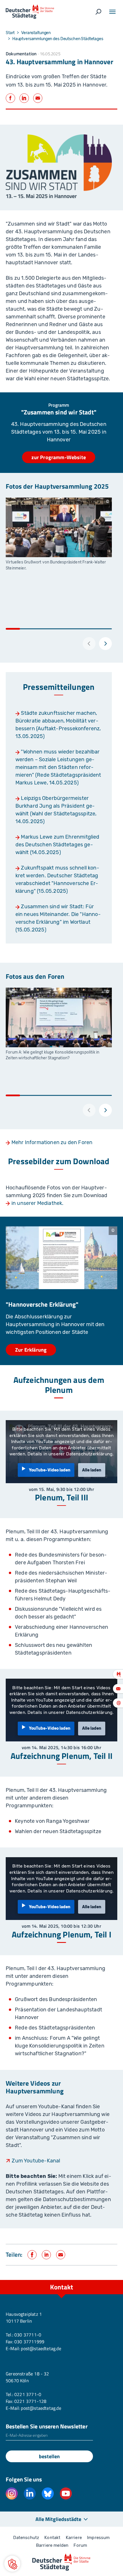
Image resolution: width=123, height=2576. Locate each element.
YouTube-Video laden (50, 1470)
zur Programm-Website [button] (59, 457)
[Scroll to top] (106, 2280)
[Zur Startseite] (30, 12)
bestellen (49, 2456)
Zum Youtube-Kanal (36, 2161)
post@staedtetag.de (41, 2348)
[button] (12, 2564)
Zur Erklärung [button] (31, 1350)
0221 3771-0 (28, 2394)
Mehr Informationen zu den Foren (52, 1142)
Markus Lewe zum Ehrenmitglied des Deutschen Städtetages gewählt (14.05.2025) (57, 845)
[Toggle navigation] (112, 12)
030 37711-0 (28, 2335)
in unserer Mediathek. (38, 1203)
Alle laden (92, 1470)
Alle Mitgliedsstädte (58, 2519)
